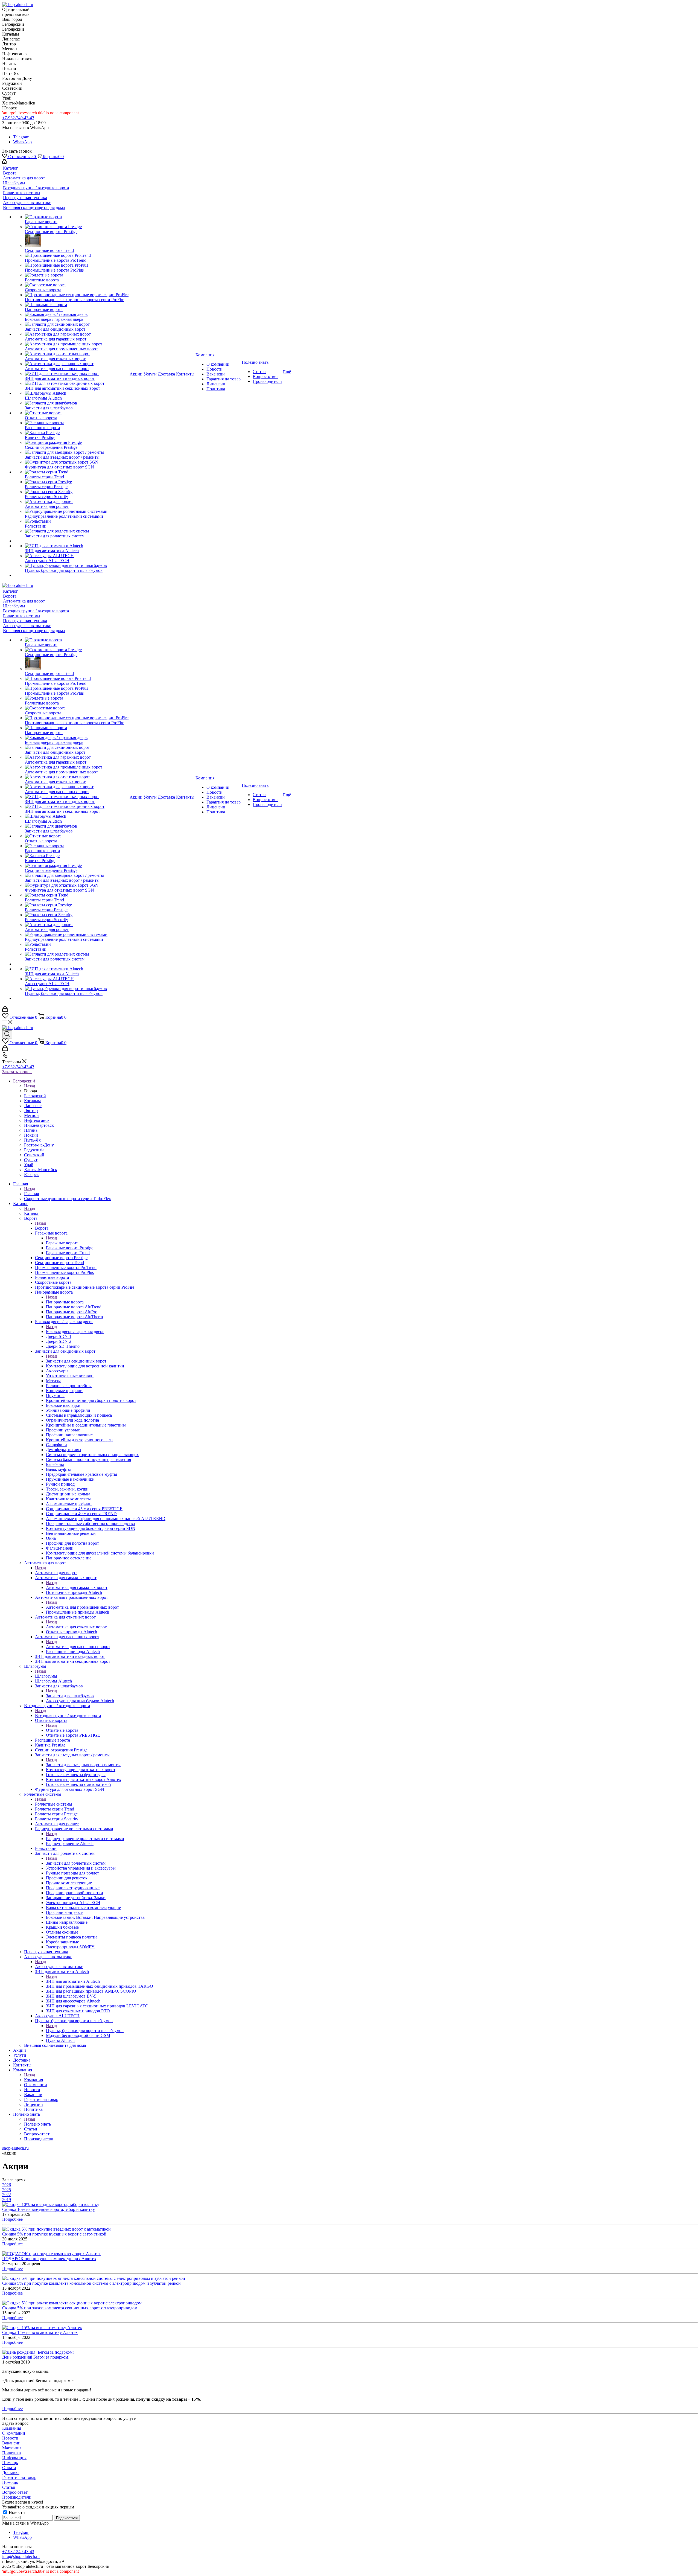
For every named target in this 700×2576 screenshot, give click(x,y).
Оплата (9, 2468)
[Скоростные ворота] (77, 285)
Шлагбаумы (46, 1676)
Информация (14, 2458)
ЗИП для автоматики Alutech (73, 1981)
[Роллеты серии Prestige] (77, 482)
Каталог (32, 1213)
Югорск (31, 1175)
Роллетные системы (54, 1804)
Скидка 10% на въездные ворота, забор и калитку (49, 2209)
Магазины (12, 2448)
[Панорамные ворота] (77, 305)
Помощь (10, 2463)
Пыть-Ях (32, 1140)
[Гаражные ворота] (77, 217)
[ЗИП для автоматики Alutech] (77, 546)
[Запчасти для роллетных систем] (77, 531)
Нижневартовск (39, 1125)
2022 (7, 2195)
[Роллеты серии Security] (77, 492)
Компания (33, 2080)
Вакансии (11, 2443)
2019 (7, 2200)
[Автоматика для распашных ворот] (77, 364)
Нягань (31, 1130)
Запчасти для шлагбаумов (70, 1696)
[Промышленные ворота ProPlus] (77, 265)
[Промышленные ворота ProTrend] (77, 255)
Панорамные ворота (65, 1302)
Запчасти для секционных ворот (76, 1361)
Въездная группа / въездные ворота (68, 1715)
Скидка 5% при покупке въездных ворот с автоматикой (54, 2234)
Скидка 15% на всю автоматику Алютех (40, 2332)
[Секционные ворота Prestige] (77, 227)
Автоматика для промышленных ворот (82, 1607)
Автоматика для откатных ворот (76, 1627)
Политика (11, 2453)
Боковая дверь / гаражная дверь (75, 1331)
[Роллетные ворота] (77, 275)
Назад (30, 1086)
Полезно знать (37, 2124)
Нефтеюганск (37, 1120)
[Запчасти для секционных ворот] (77, 324)
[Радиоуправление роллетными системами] (77, 511)
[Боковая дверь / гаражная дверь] (77, 315)
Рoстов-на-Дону (39, 1145)
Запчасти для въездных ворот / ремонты (83, 1765)
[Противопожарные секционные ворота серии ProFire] (77, 295)
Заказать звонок (17, 1072)
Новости (10, 2438)
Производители (17, 2497)
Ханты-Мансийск (41, 1170)
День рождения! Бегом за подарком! (36, 2357)
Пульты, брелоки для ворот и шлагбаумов (85, 2031)
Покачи (31, 1135)
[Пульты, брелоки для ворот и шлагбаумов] (77, 566)
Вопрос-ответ (15, 2492)
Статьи (9, 2487)
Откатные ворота (62, 1730)
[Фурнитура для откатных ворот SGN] (77, 462)
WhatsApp (22, 142)
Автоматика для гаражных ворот (77, 1587)
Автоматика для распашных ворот (78, 1647)
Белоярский (35, 1096)
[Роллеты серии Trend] (77, 472)
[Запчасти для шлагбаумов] (77, 403)
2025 (7, 2190)
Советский (34, 1155)
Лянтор (31, 1111)
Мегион (31, 1115)
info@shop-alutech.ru (21, 2556)
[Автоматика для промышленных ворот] (77, 344)
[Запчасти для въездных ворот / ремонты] (77, 452)
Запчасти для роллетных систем (76, 1863)
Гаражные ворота (62, 1243)
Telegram (21, 137)
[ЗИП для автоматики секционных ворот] (77, 383)
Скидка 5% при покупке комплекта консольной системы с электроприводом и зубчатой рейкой (91, 2283)
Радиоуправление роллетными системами (85, 1839)
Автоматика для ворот (56, 1573)
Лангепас (33, 1106)
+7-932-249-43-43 (18, 118)
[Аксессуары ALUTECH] (77, 556)
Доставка (11, 2472)
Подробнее (12, 2219)
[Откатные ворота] (77, 413)
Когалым (32, 1101)
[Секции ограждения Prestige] (77, 443)
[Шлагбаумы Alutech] (77, 393)
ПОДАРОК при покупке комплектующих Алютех (49, 2259)
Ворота (42, 1228)
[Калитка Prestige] (77, 433)
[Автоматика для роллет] (77, 502)
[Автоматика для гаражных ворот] (77, 334)
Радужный (34, 1150)
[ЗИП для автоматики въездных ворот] (77, 374)
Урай (29, 1165)
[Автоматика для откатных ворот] (77, 354)
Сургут (31, 1160)
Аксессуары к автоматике (59, 1967)
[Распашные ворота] (77, 423)
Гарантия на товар (19, 2477)
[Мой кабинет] (4, 162)
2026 (7, 2185)
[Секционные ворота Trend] (77, 241)
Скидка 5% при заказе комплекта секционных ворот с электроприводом (70, 2308)
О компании (14, 2433)
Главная (31, 1194)
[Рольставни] (77, 521)
